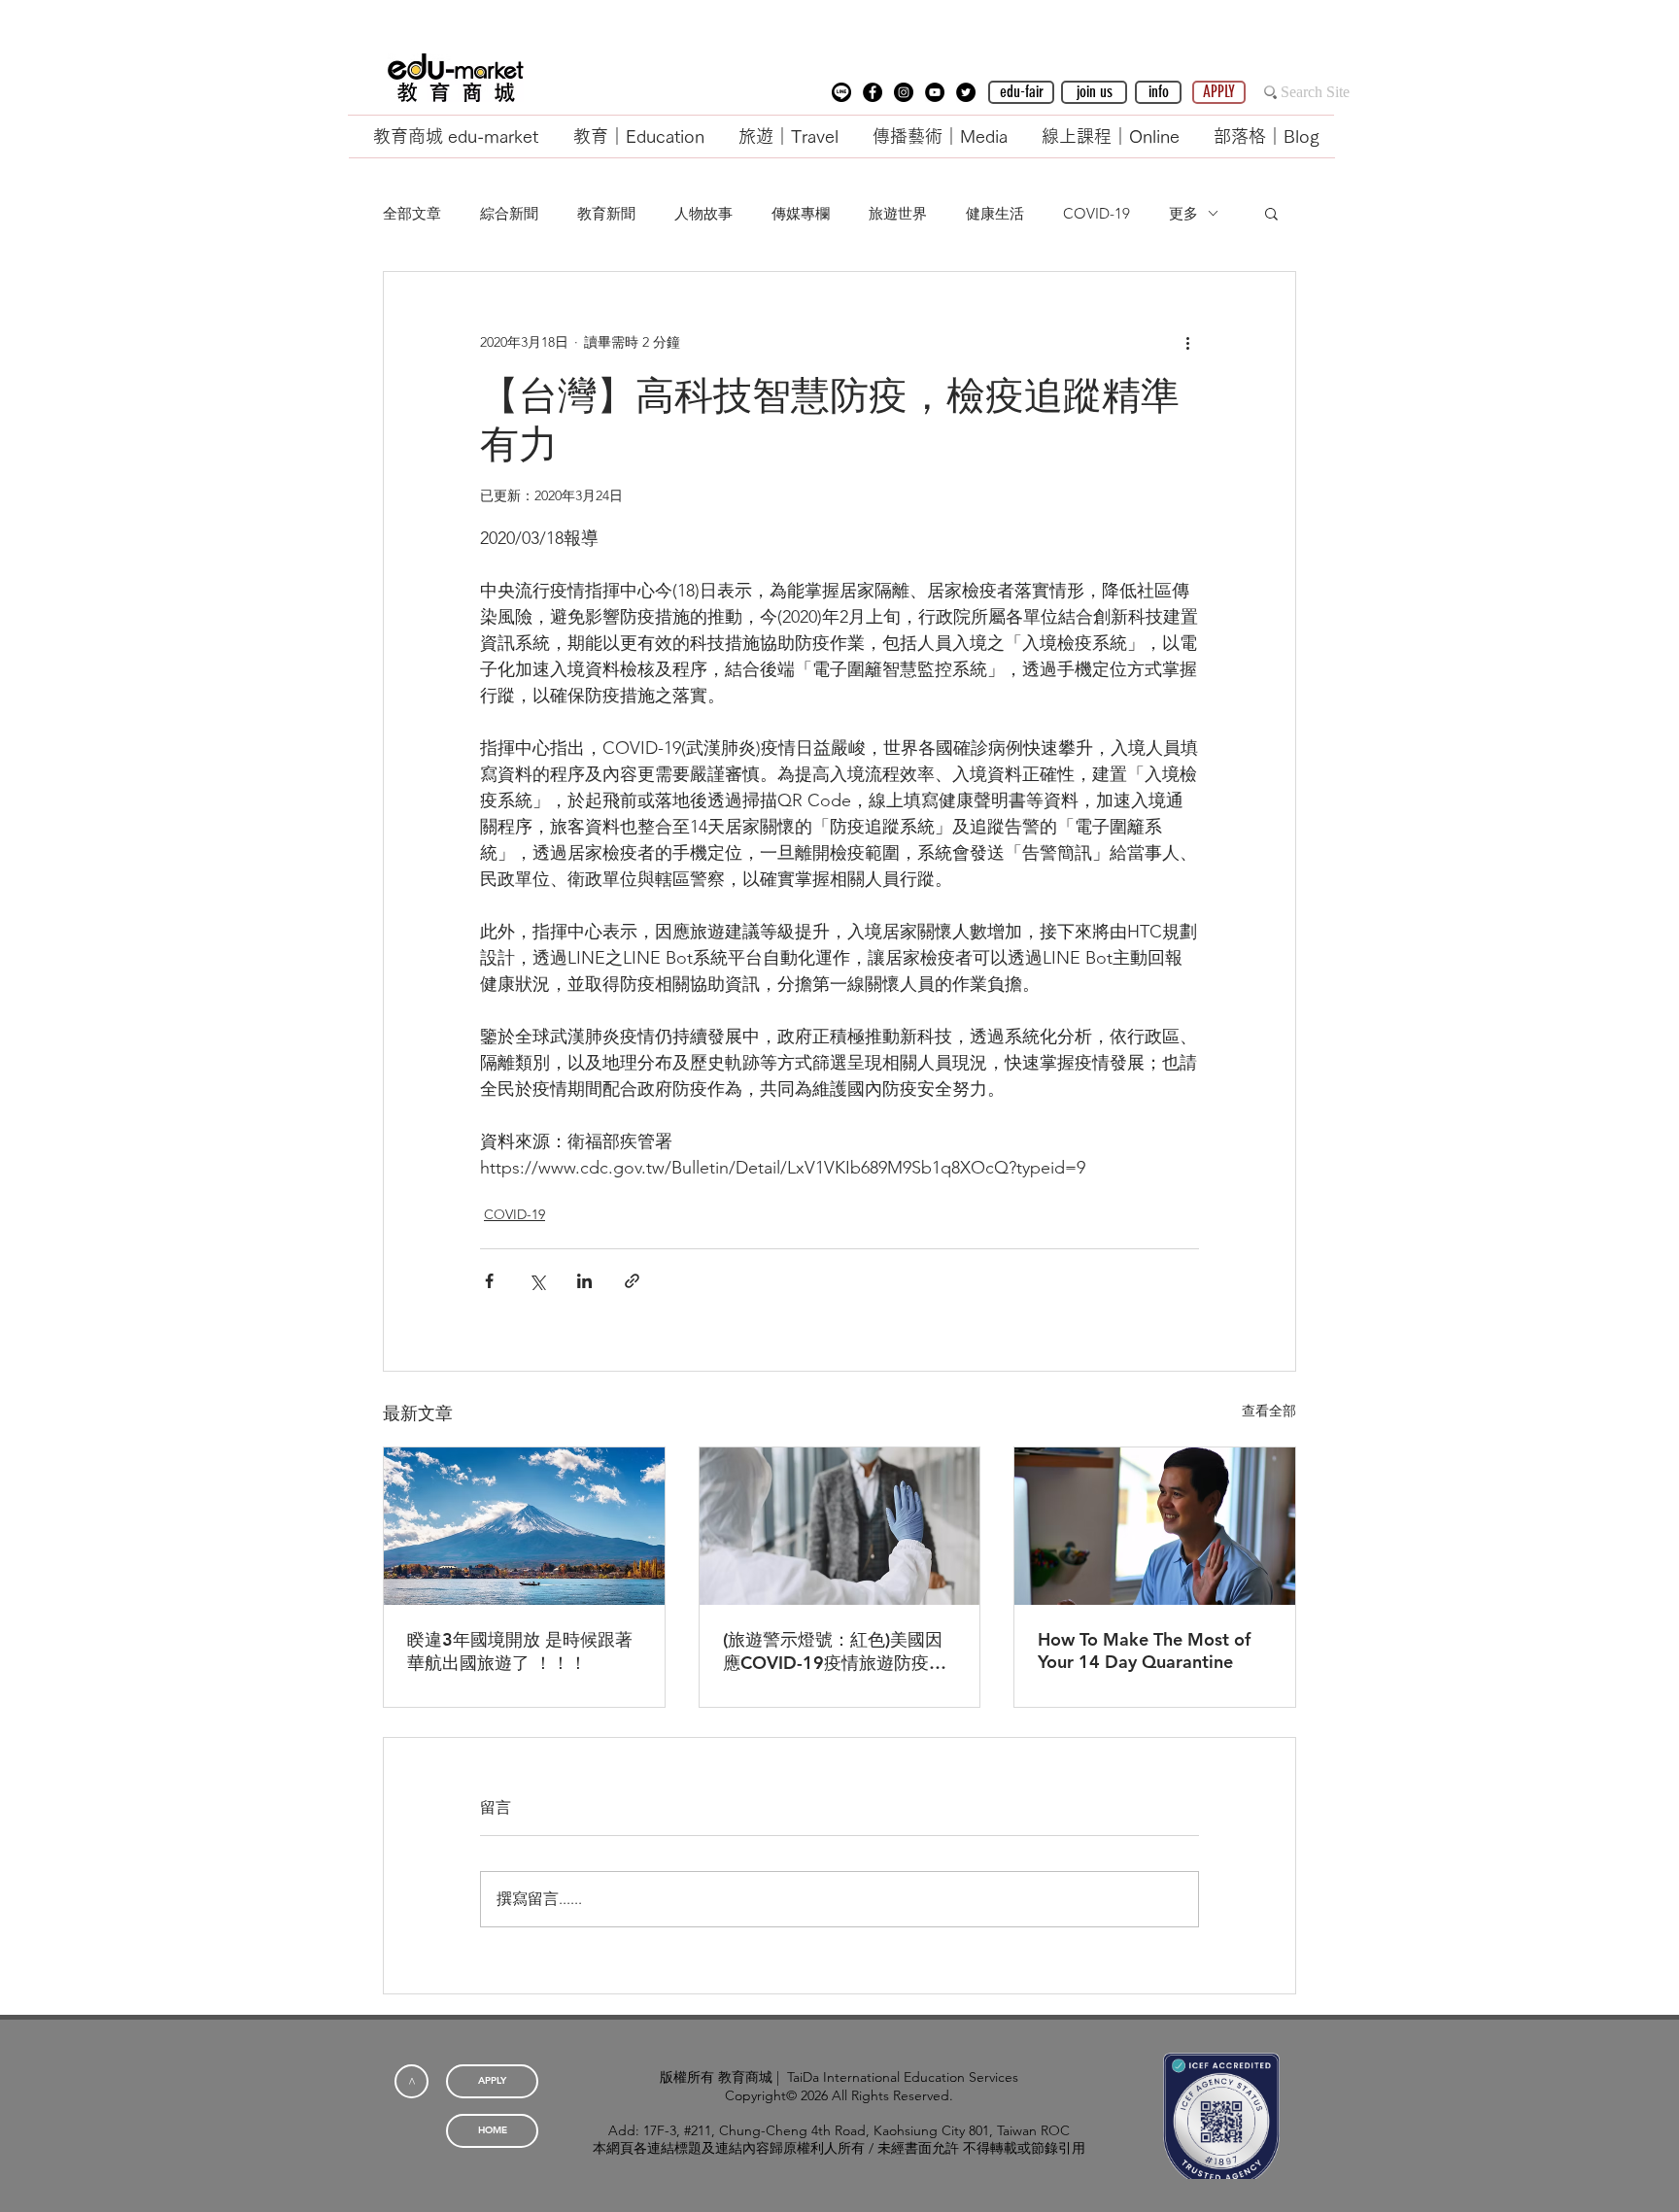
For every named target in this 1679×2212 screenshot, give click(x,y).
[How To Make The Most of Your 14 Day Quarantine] (1155, 1526)
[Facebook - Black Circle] (873, 92)
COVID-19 (1096, 213)
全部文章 (412, 213)
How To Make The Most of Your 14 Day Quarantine (1144, 1650)
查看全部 (1269, 1411)
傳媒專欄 (801, 213)
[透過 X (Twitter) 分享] (537, 1281)
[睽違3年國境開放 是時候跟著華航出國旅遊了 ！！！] (524, 1526)
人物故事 (703, 213)
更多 (1183, 213)
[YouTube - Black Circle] (935, 92)
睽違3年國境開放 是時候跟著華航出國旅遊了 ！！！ (520, 1651)
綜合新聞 (509, 213)
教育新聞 (606, 213)
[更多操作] (1187, 342)
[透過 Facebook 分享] (489, 1281)
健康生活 (995, 213)
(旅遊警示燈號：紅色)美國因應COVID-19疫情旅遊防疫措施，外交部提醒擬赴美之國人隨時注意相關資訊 (837, 1651)
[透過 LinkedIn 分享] (584, 1281)
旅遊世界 (898, 213)
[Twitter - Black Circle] (966, 92)
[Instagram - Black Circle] (904, 92)
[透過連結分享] (632, 1281)
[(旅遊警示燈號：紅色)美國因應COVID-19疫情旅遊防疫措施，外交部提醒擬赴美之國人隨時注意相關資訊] (840, 1526)
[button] (841, 92)
